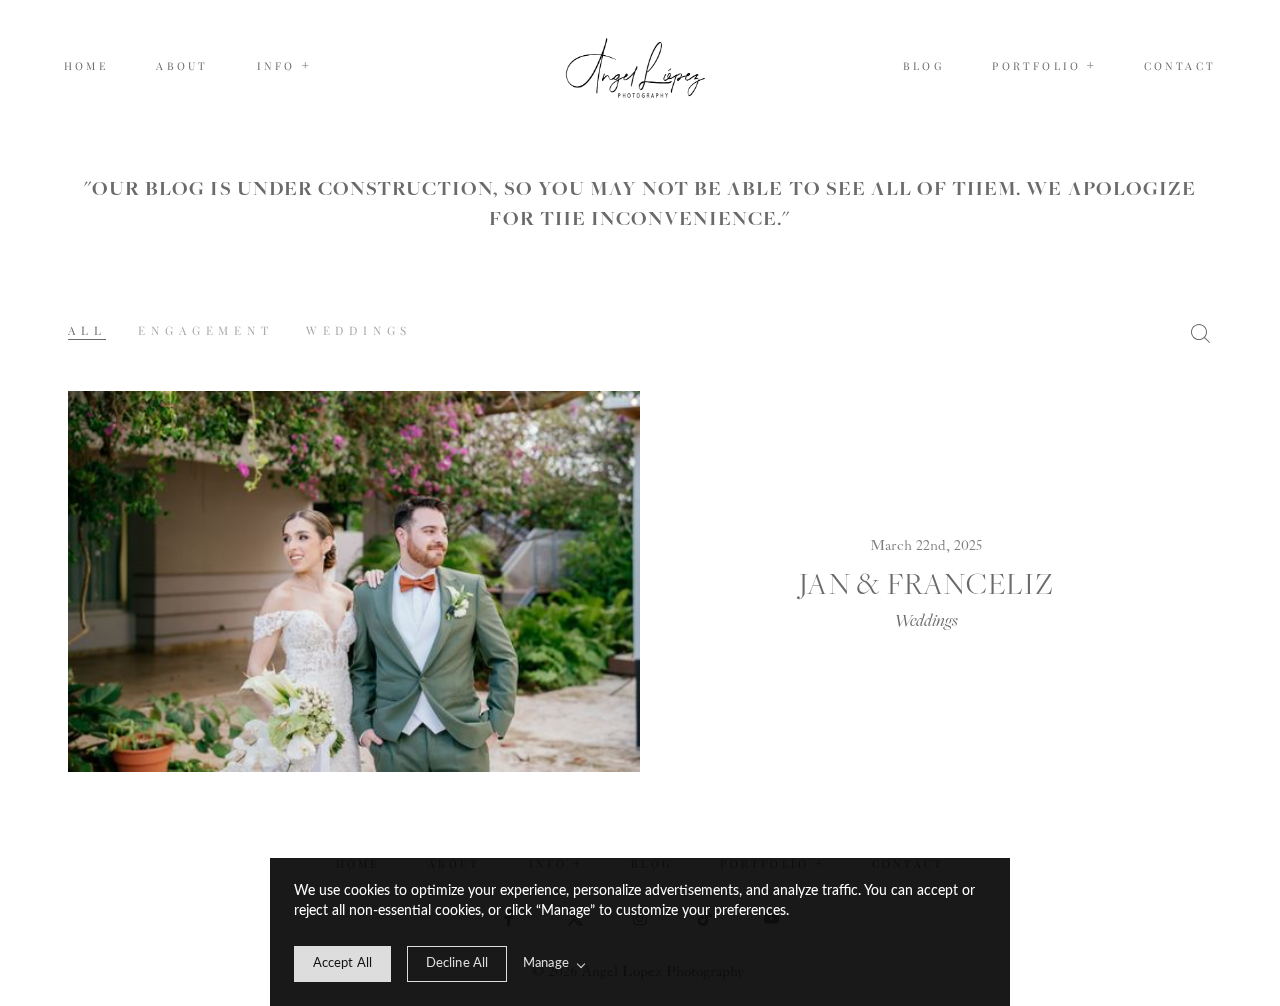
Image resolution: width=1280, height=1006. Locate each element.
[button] (284, 66)
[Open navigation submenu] (1091, 65)
